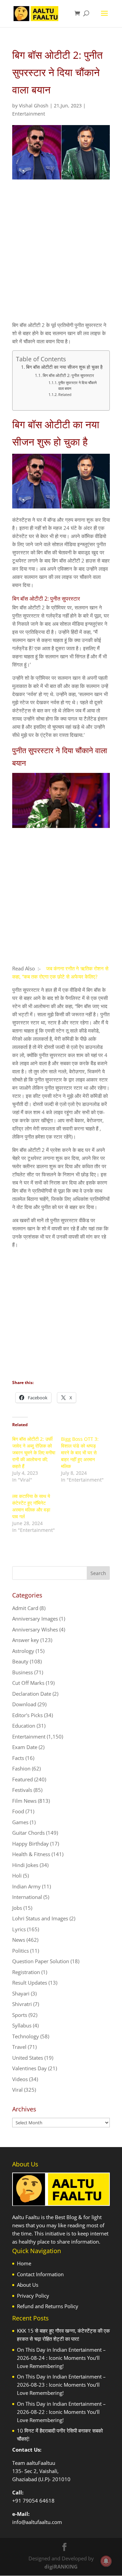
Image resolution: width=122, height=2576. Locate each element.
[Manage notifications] (106, 2561)
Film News (24, 1801)
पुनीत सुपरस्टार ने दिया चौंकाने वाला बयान (77, 386)
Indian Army (26, 1886)
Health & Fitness (31, 1854)
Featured (23, 1779)
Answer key (26, 1640)
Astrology (23, 1651)
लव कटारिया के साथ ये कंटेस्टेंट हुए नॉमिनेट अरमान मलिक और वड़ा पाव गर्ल (31, 1506)
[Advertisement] (61, 256)
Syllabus (22, 2025)
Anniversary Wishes (35, 1629)
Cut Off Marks (28, 1683)
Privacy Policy (33, 2296)
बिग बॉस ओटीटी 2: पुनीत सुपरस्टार (68, 375)
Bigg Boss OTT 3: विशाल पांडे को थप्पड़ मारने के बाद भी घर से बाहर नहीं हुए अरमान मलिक (80, 1453)
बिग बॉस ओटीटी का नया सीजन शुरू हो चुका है (64, 367)
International (27, 1897)
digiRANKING (61, 2566)
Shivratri (22, 2004)
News (19, 1940)
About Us (28, 2285)
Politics (21, 1951)
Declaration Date (32, 1694)
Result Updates (30, 1983)
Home (24, 2263)
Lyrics (19, 1929)
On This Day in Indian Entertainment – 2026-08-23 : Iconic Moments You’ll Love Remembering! (61, 2385)
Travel (19, 2047)
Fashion (21, 1768)
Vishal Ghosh (34, 106)
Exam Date (25, 1747)
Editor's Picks (27, 1715)
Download (24, 1704)
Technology (26, 2036)
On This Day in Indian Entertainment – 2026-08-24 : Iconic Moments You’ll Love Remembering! (61, 2358)
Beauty (20, 1661)
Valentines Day (29, 2068)
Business (23, 1672)
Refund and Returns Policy (48, 2306)
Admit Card (25, 1608)
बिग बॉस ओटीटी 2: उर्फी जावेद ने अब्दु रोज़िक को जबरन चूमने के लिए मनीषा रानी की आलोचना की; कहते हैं (34, 1453)
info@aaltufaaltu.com (37, 2522)
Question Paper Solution (41, 1961)
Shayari (21, 1993)
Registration (26, 1972)
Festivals (22, 1790)
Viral (17, 2090)
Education (24, 1726)
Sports (20, 2015)
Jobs (17, 1908)
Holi (17, 1875)
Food (18, 1811)
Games (20, 1822)
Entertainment (29, 114)
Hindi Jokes (25, 1865)
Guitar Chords (28, 1833)
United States (28, 2058)
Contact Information (40, 2274)
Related (65, 394)
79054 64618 (39, 2501)
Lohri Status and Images (40, 1918)
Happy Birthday (30, 1844)
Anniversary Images (35, 1619)
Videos (20, 2079)
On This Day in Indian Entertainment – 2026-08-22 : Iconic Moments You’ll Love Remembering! (61, 2412)
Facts (18, 1758)
